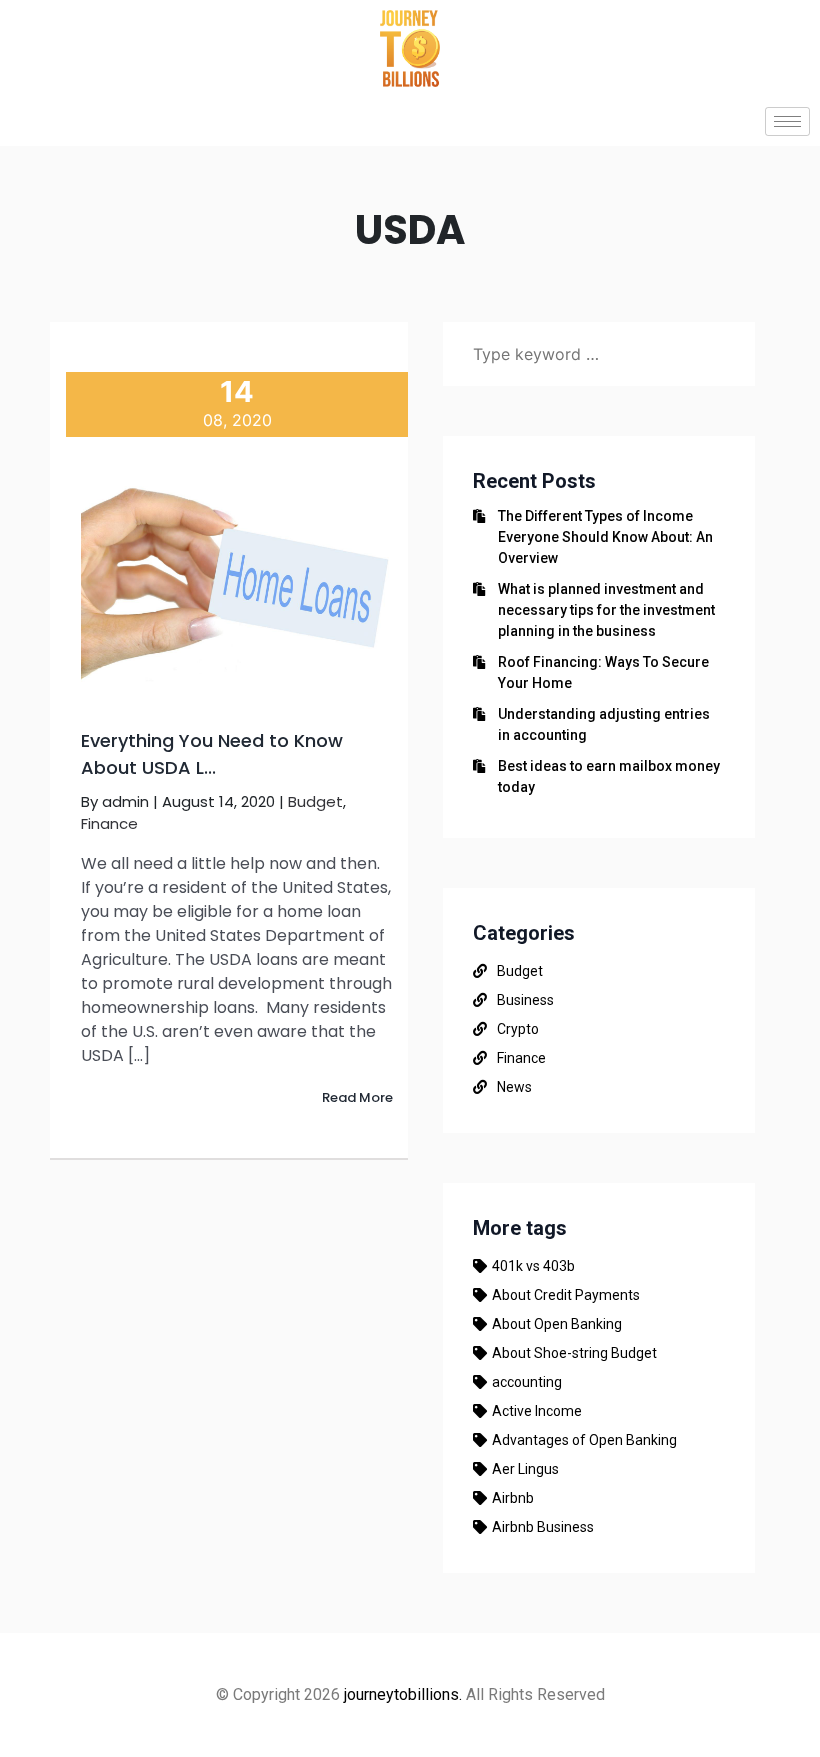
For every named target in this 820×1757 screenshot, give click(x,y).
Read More (357, 1097)
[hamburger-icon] (787, 121)
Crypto (518, 1029)
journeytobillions (401, 1694)
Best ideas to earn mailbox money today (609, 776)
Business (525, 1000)
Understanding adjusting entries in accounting (604, 724)
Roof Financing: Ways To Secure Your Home (603, 672)
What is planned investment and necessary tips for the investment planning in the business (606, 610)
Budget (315, 801)
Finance (109, 823)
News (514, 1087)
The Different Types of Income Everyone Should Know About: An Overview (605, 537)
